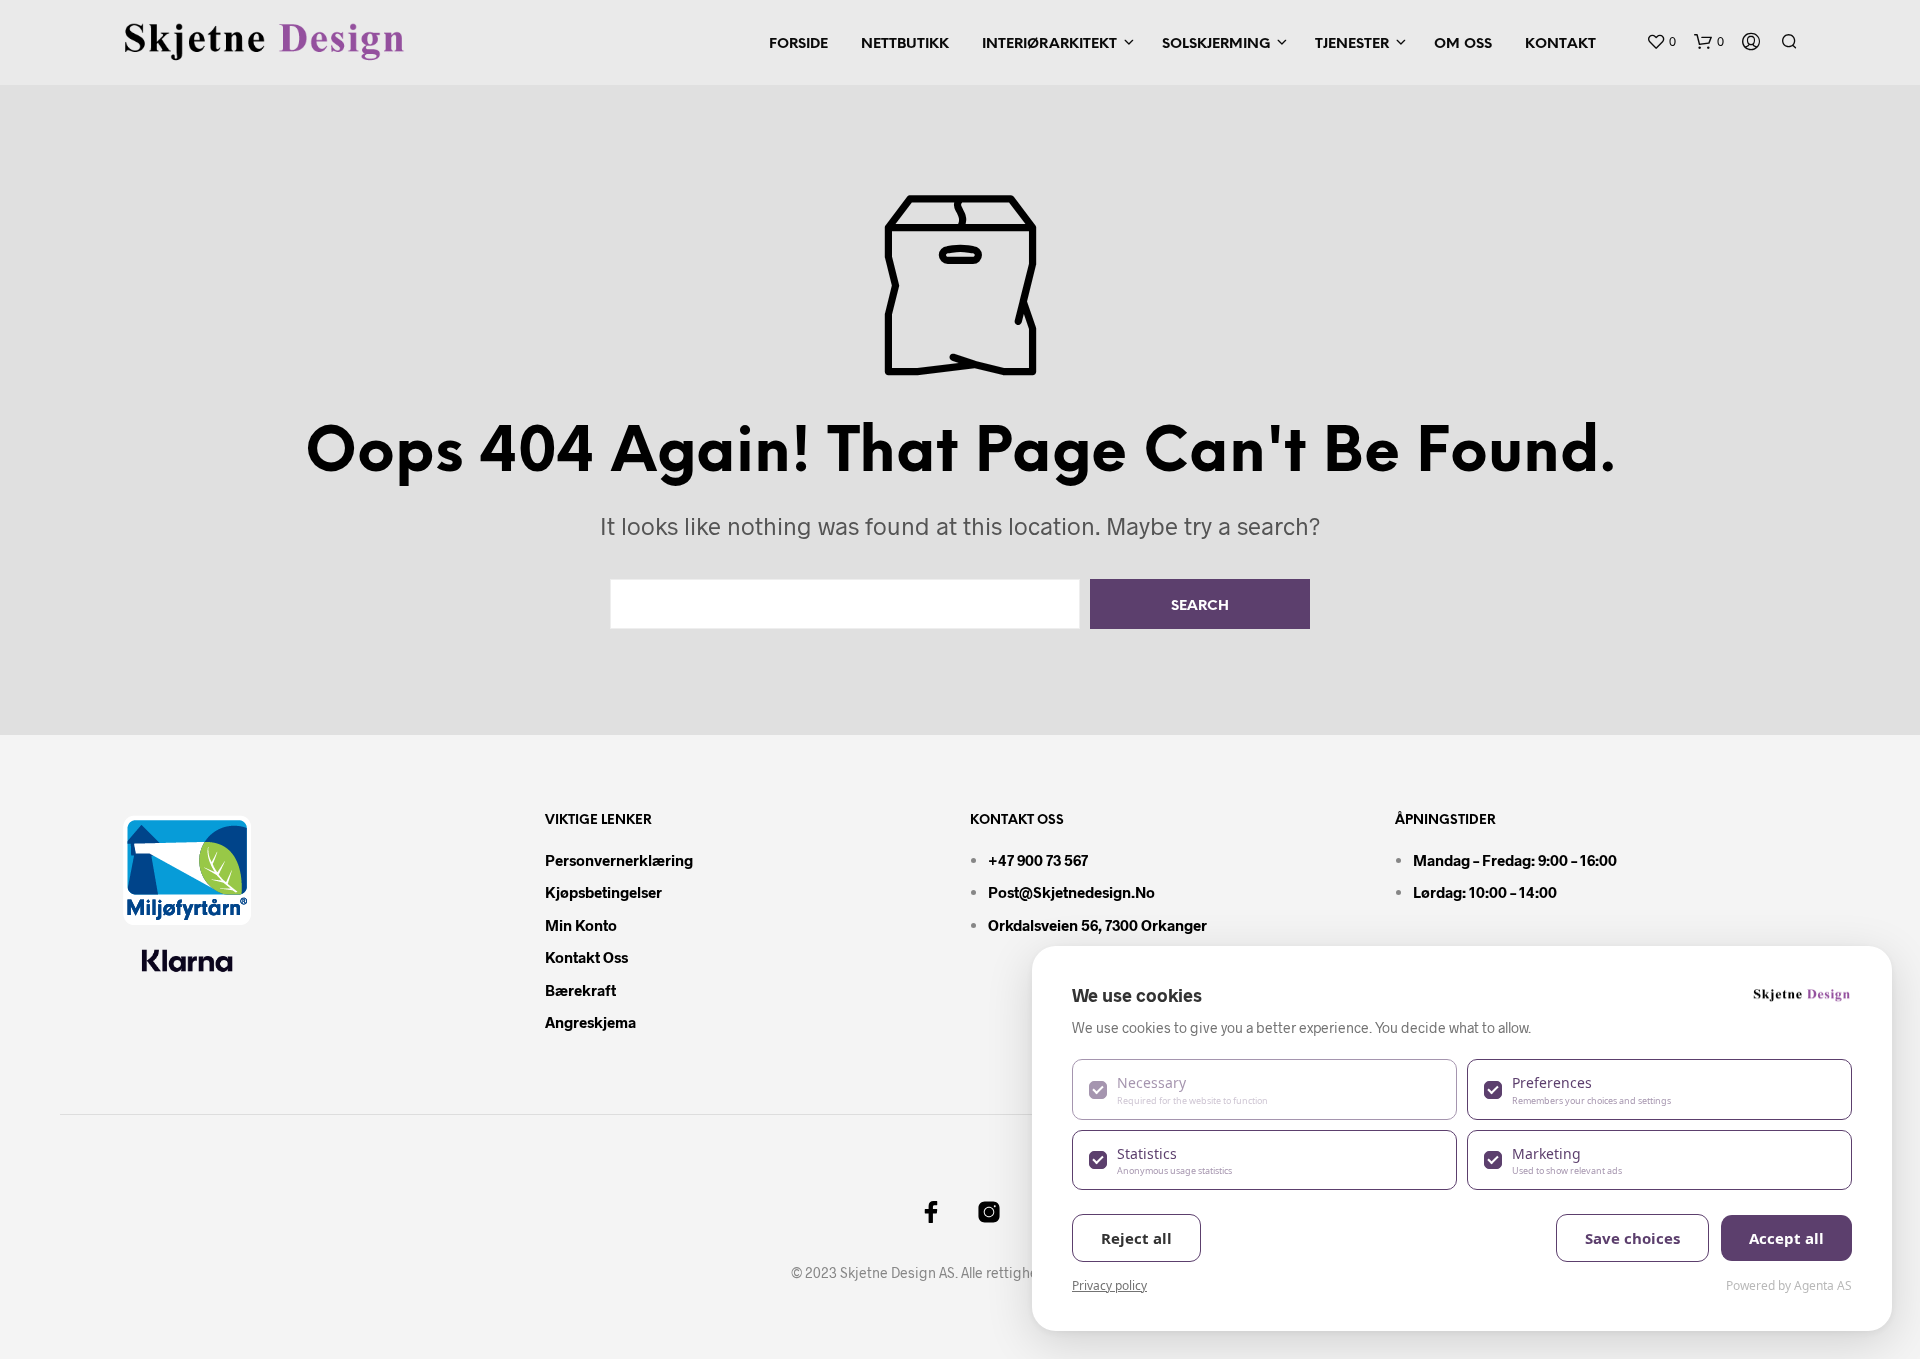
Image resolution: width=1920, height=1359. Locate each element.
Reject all (1136, 1238)
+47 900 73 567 (1038, 860)
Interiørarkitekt (1049, 44)
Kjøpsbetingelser (603, 892)
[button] (1661, 42)
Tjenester (1352, 44)
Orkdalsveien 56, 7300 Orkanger (1097, 925)
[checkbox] (1264, 1089)
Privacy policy (1109, 1285)
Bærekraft (580, 990)
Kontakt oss (586, 957)
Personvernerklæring (619, 860)
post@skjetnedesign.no (1071, 892)
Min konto (581, 925)
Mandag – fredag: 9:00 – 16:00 (1515, 860)
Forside (798, 44)
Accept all (1786, 1238)
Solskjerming (1216, 44)
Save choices (1632, 1238)
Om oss (1463, 44)
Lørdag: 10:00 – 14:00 (1485, 892)
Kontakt (1560, 44)
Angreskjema (590, 1022)
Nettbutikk (905, 44)
